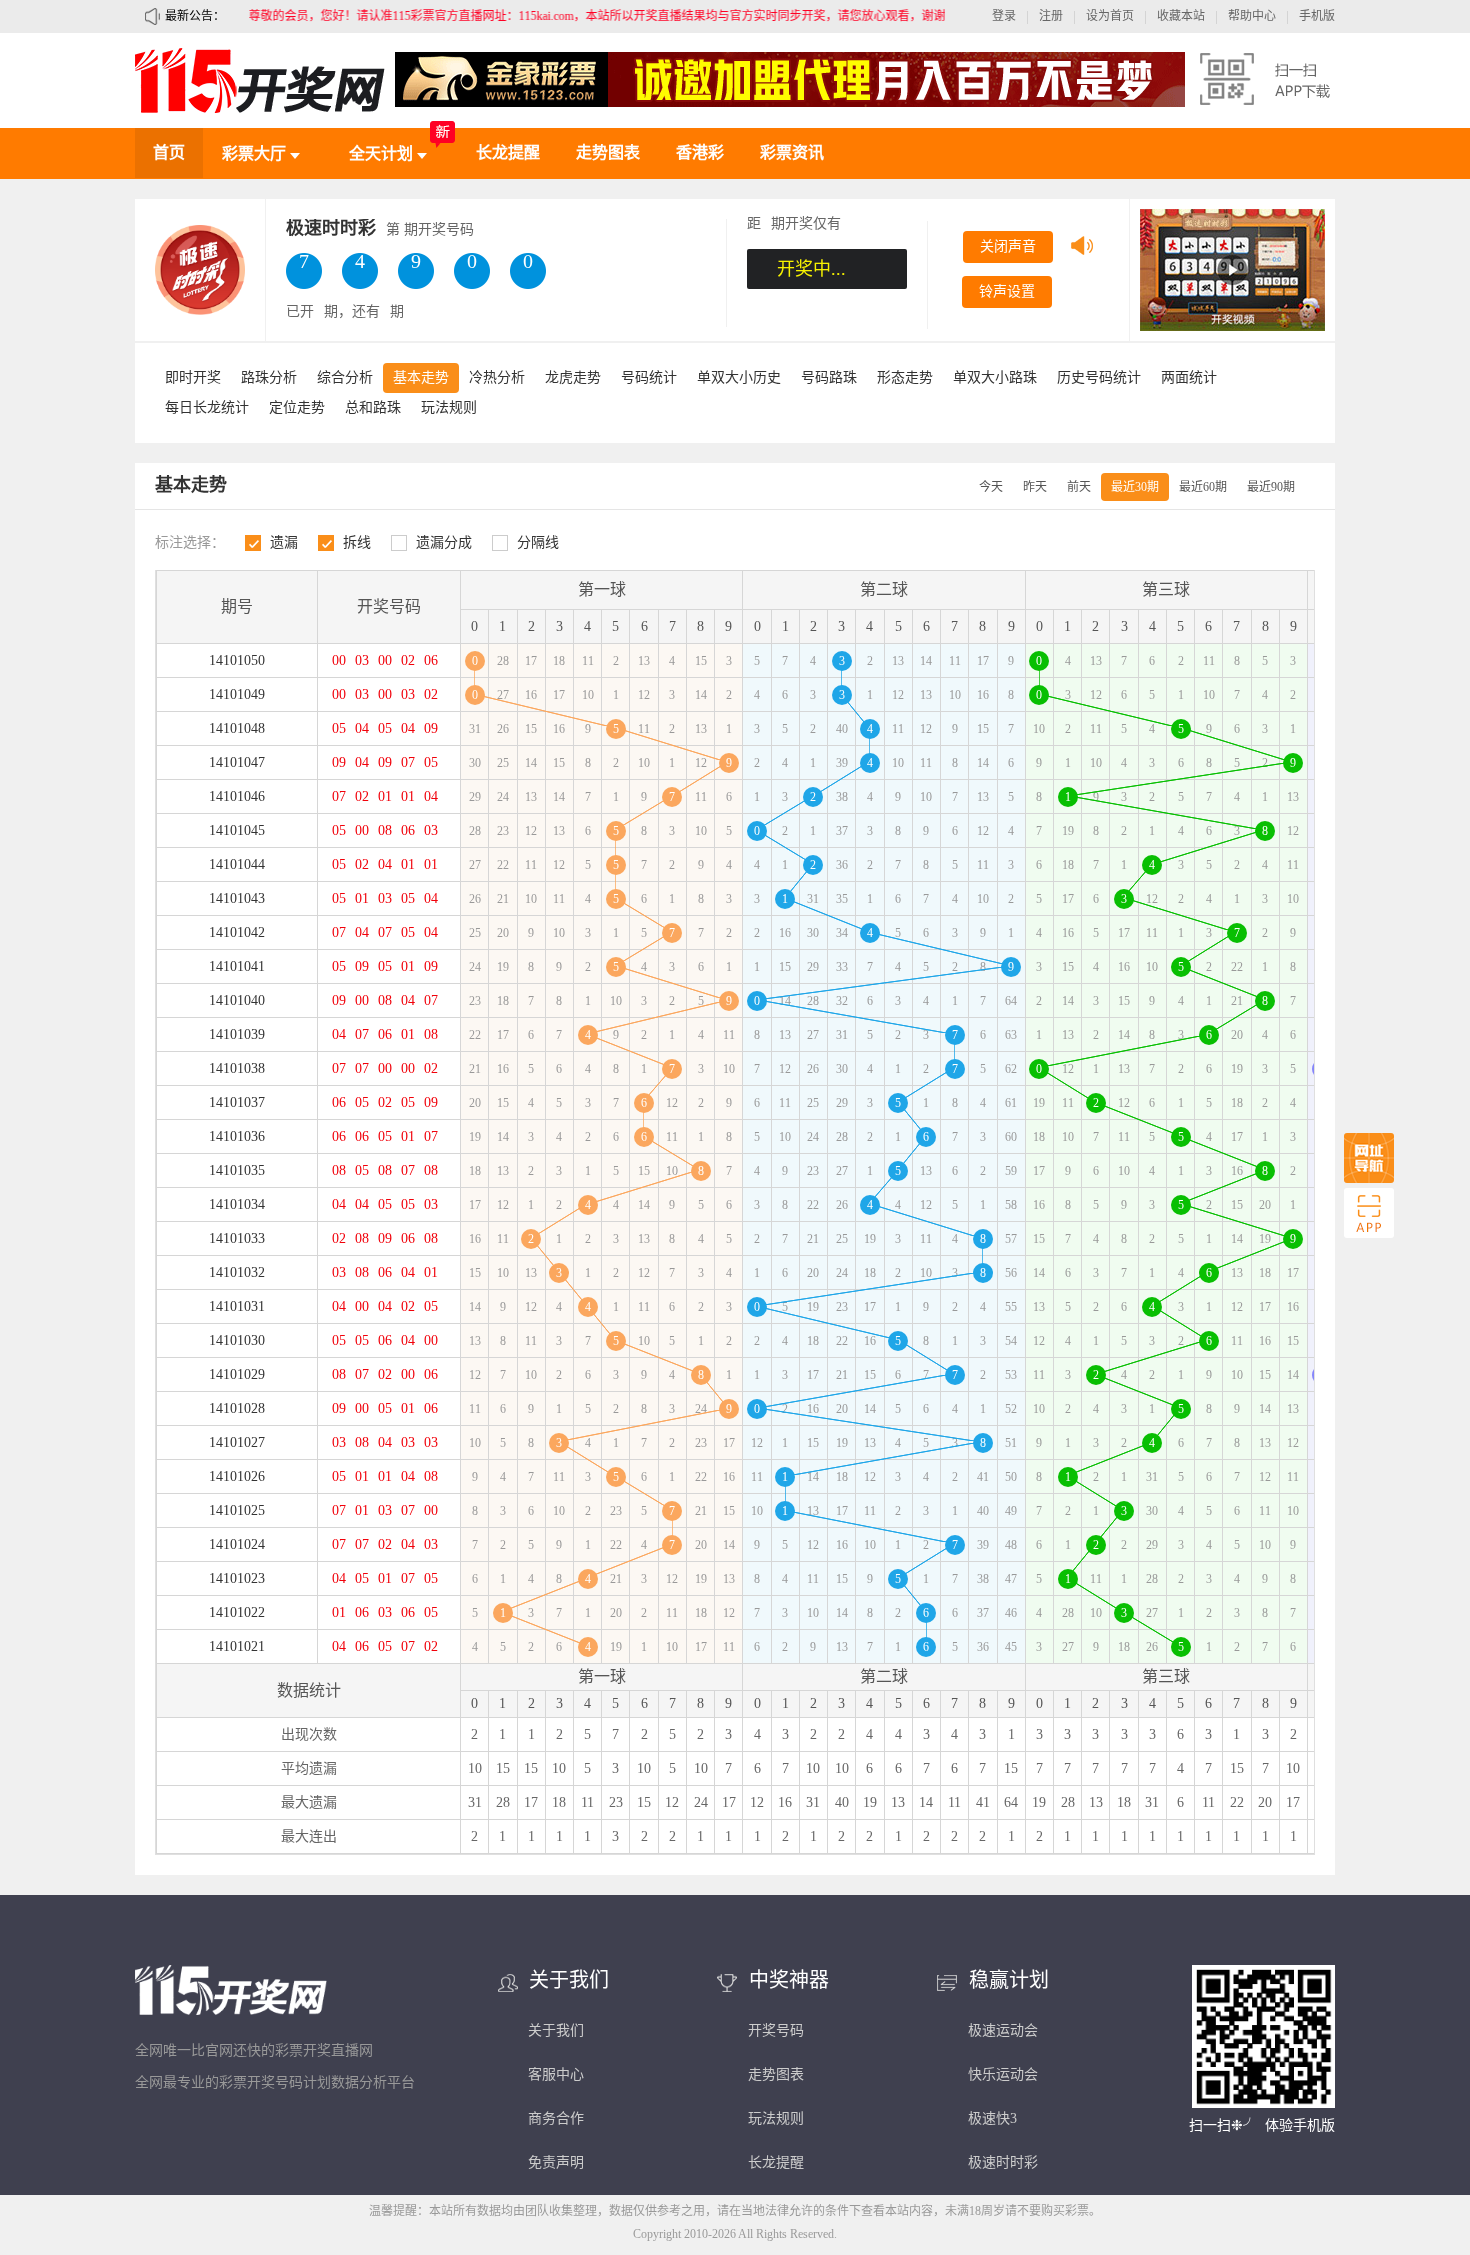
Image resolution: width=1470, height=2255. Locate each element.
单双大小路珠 (995, 377)
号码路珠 (829, 377)
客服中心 (556, 2074)
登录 (1004, 16)
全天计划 (383, 153)
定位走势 (297, 407)
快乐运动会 (1003, 2074)
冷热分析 (497, 377)
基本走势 (421, 377)
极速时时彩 (1003, 2162)
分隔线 (538, 542)
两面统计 (1189, 377)
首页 (169, 152)
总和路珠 (373, 407)
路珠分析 (269, 377)
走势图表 (608, 152)
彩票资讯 (792, 152)
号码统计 (649, 377)
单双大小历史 (739, 377)
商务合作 (556, 2118)
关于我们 (556, 2030)
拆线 (357, 542)
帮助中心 (1252, 16)
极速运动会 (1003, 2030)
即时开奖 (193, 377)
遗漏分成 (444, 542)
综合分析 (345, 377)
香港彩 (700, 152)
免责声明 (556, 2162)
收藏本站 (1181, 16)
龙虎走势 (573, 377)
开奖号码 (776, 2030)
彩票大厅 (256, 153)
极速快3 (992, 2118)
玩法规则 (449, 407)
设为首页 (1110, 16)
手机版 (1317, 16)
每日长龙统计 (207, 407)
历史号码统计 (1099, 377)
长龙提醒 (508, 152)
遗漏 (284, 542)
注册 (1051, 16)
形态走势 (905, 377)
